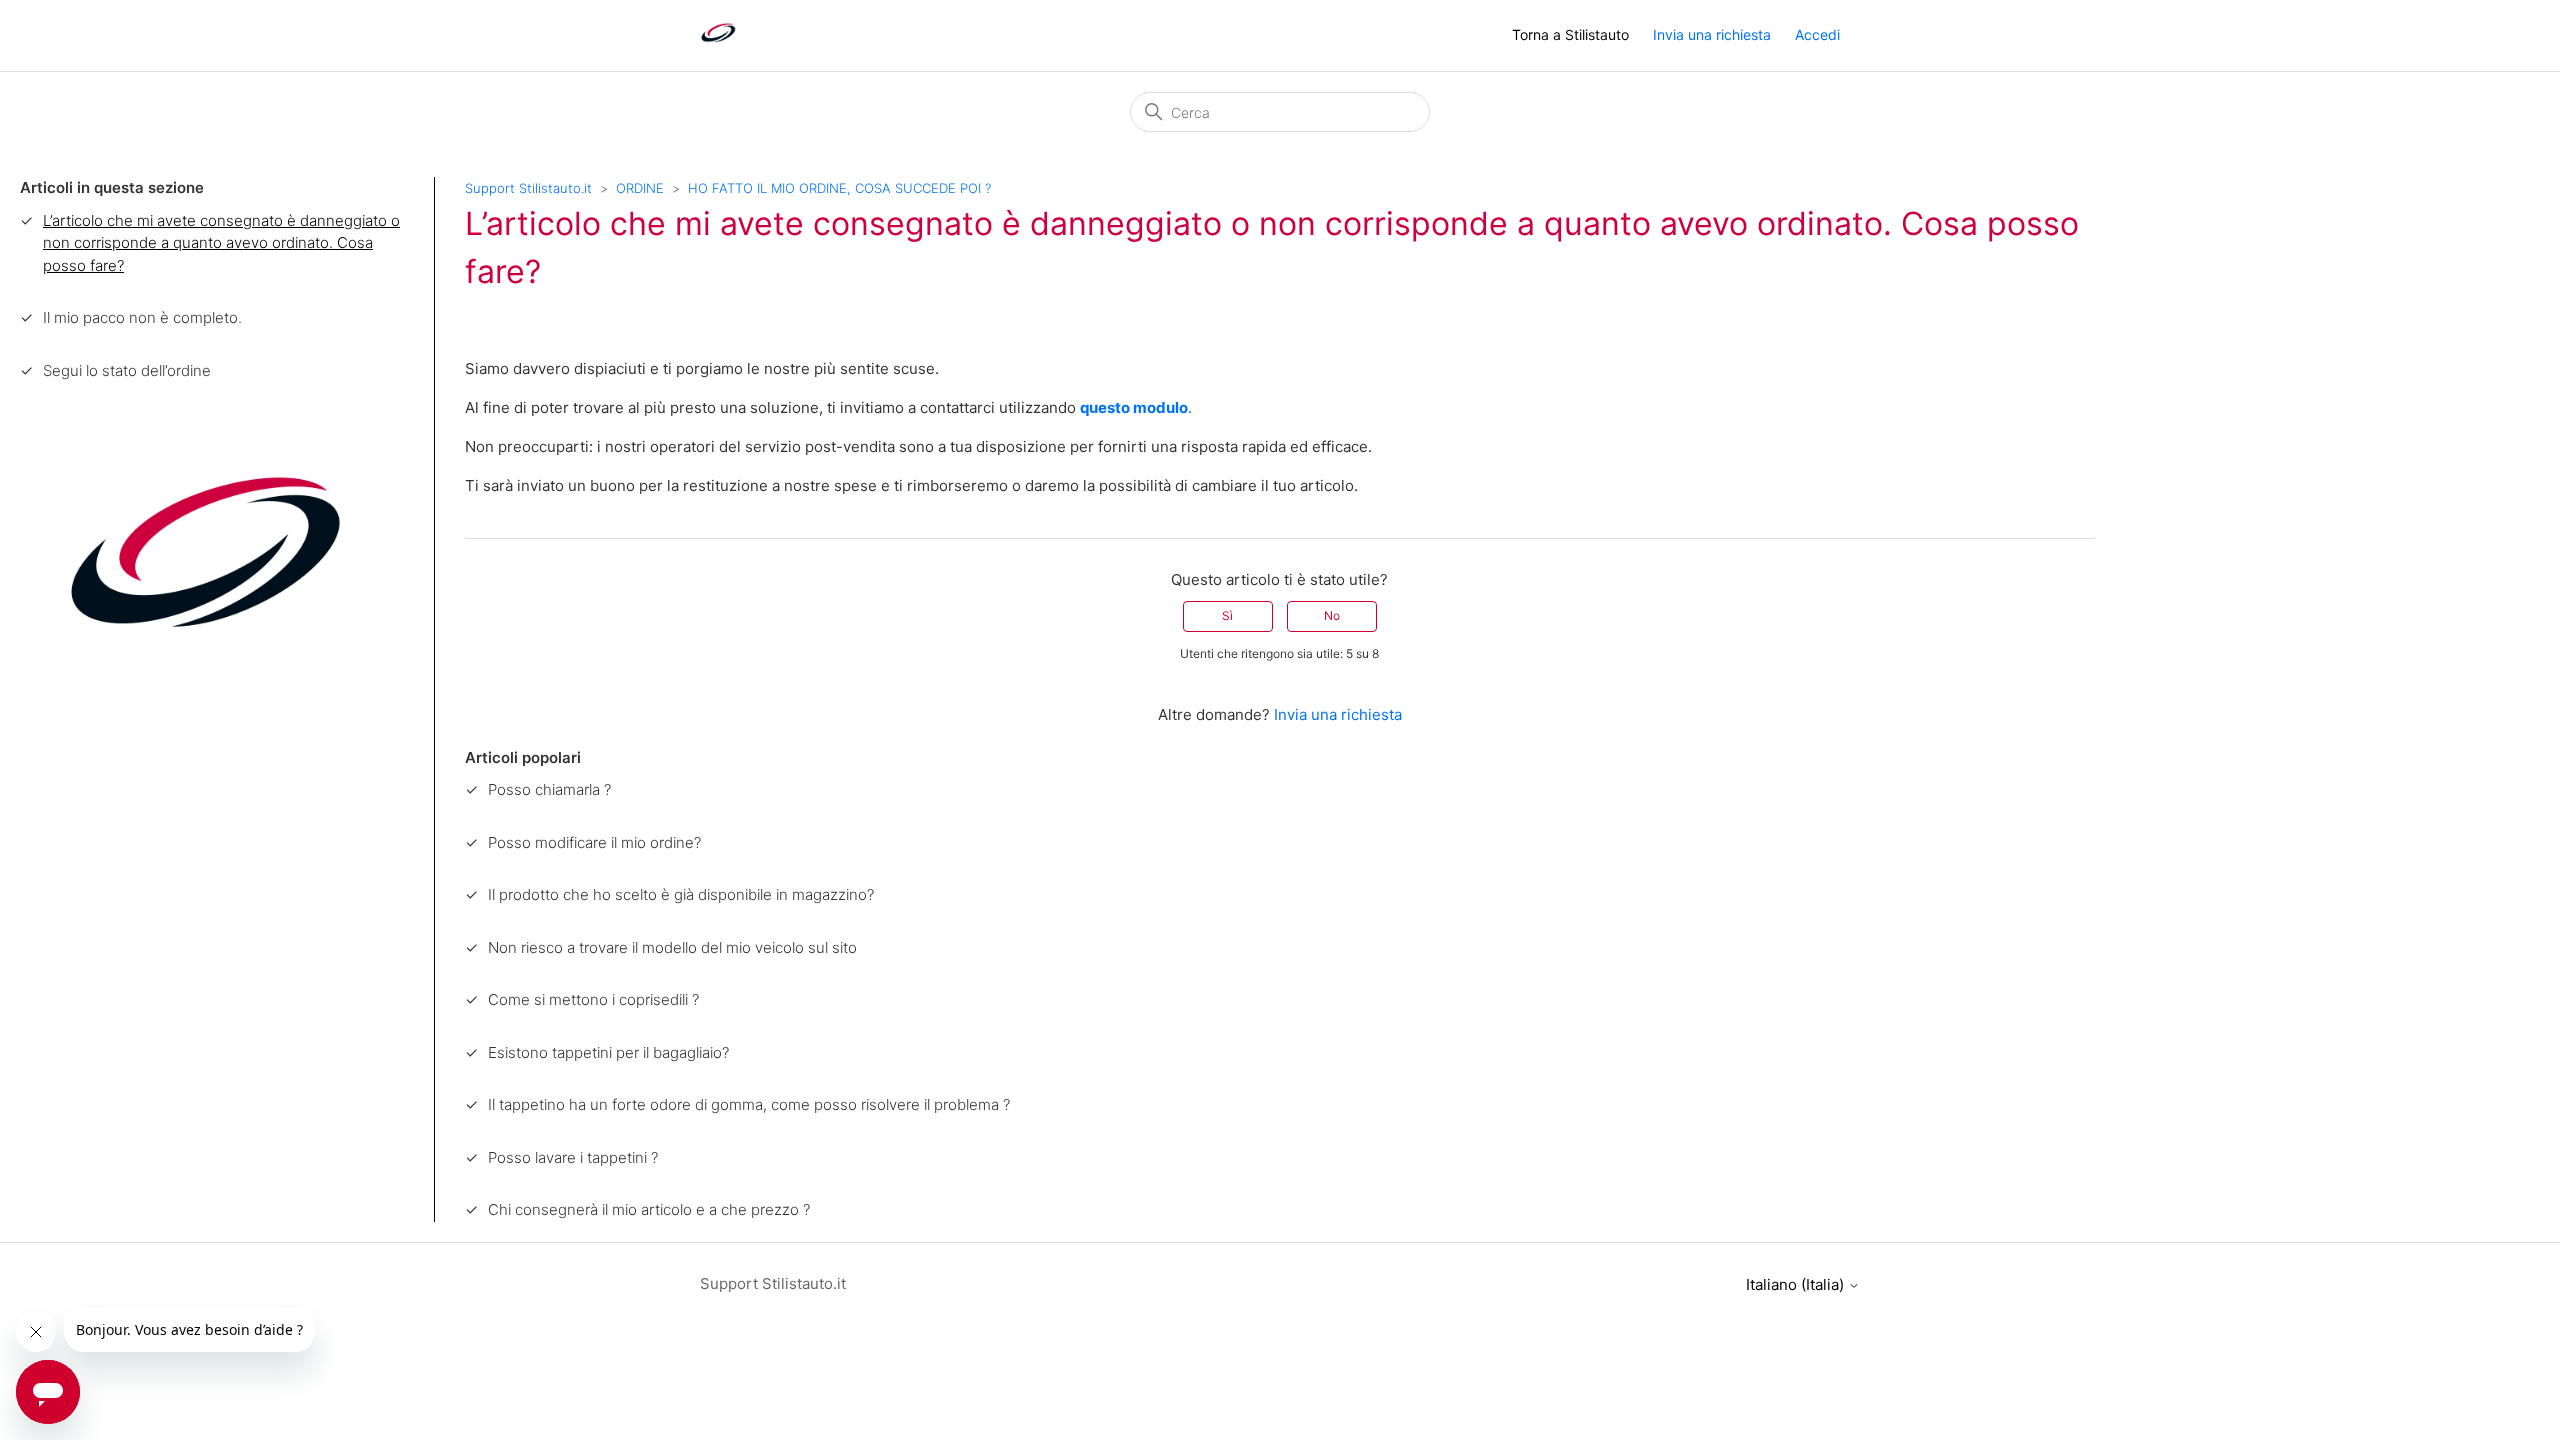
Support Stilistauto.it (528, 188)
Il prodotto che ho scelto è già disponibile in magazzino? (681, 894)
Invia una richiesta (1712, 34)
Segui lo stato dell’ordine (127, 370)
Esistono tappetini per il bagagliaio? (608, 1052)
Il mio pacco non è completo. (142, 317)
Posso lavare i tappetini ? (573, 1157)
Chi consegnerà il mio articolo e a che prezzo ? (649, 1209)
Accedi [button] (1817, 34)
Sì (1227, 615)
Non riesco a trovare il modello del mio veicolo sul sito (672, 947)
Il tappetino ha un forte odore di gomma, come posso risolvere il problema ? (749, 1104)
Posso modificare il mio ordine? (594, 842)
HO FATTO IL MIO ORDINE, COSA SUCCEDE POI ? (839, 188)
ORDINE (640, 188)
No (1332, 615)
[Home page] (718, 45)
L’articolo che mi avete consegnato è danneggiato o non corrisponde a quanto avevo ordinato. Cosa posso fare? (221, 243)
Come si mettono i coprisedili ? (593, 999)
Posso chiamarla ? (549, 789)
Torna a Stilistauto (1570, 34)
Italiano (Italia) (1797, 1284)
